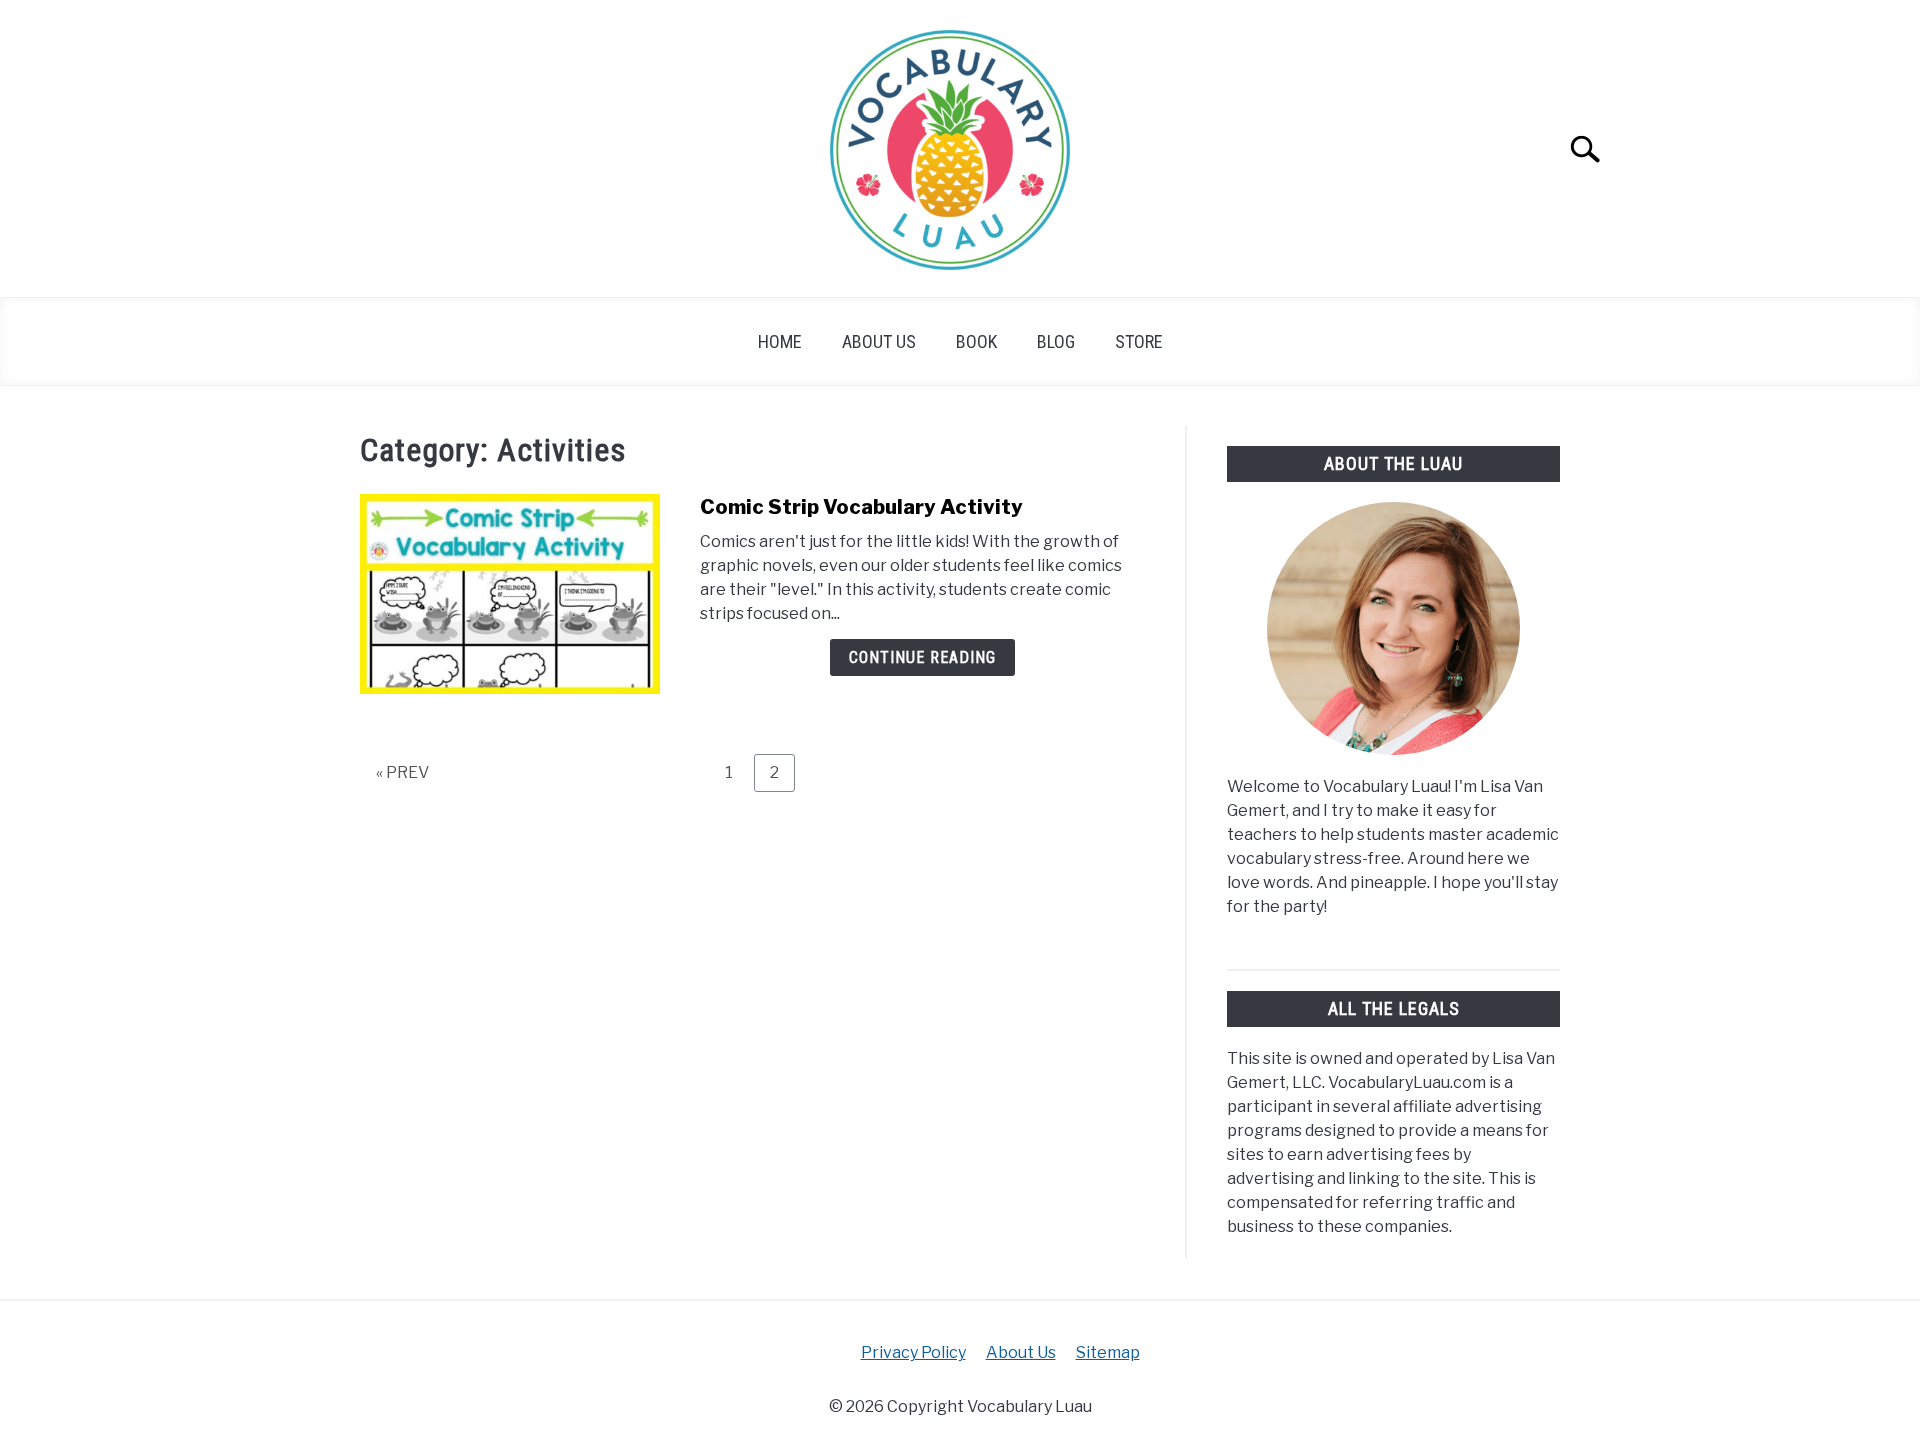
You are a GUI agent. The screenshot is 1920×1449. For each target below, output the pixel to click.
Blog (1056, 341)
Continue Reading (922, 657)
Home (780, 341)
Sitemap (1108, 1352)
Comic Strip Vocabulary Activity (861, 507)
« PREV (402, 772)
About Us (879, 341)
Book (976, 341)
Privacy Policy (913, 1352)
